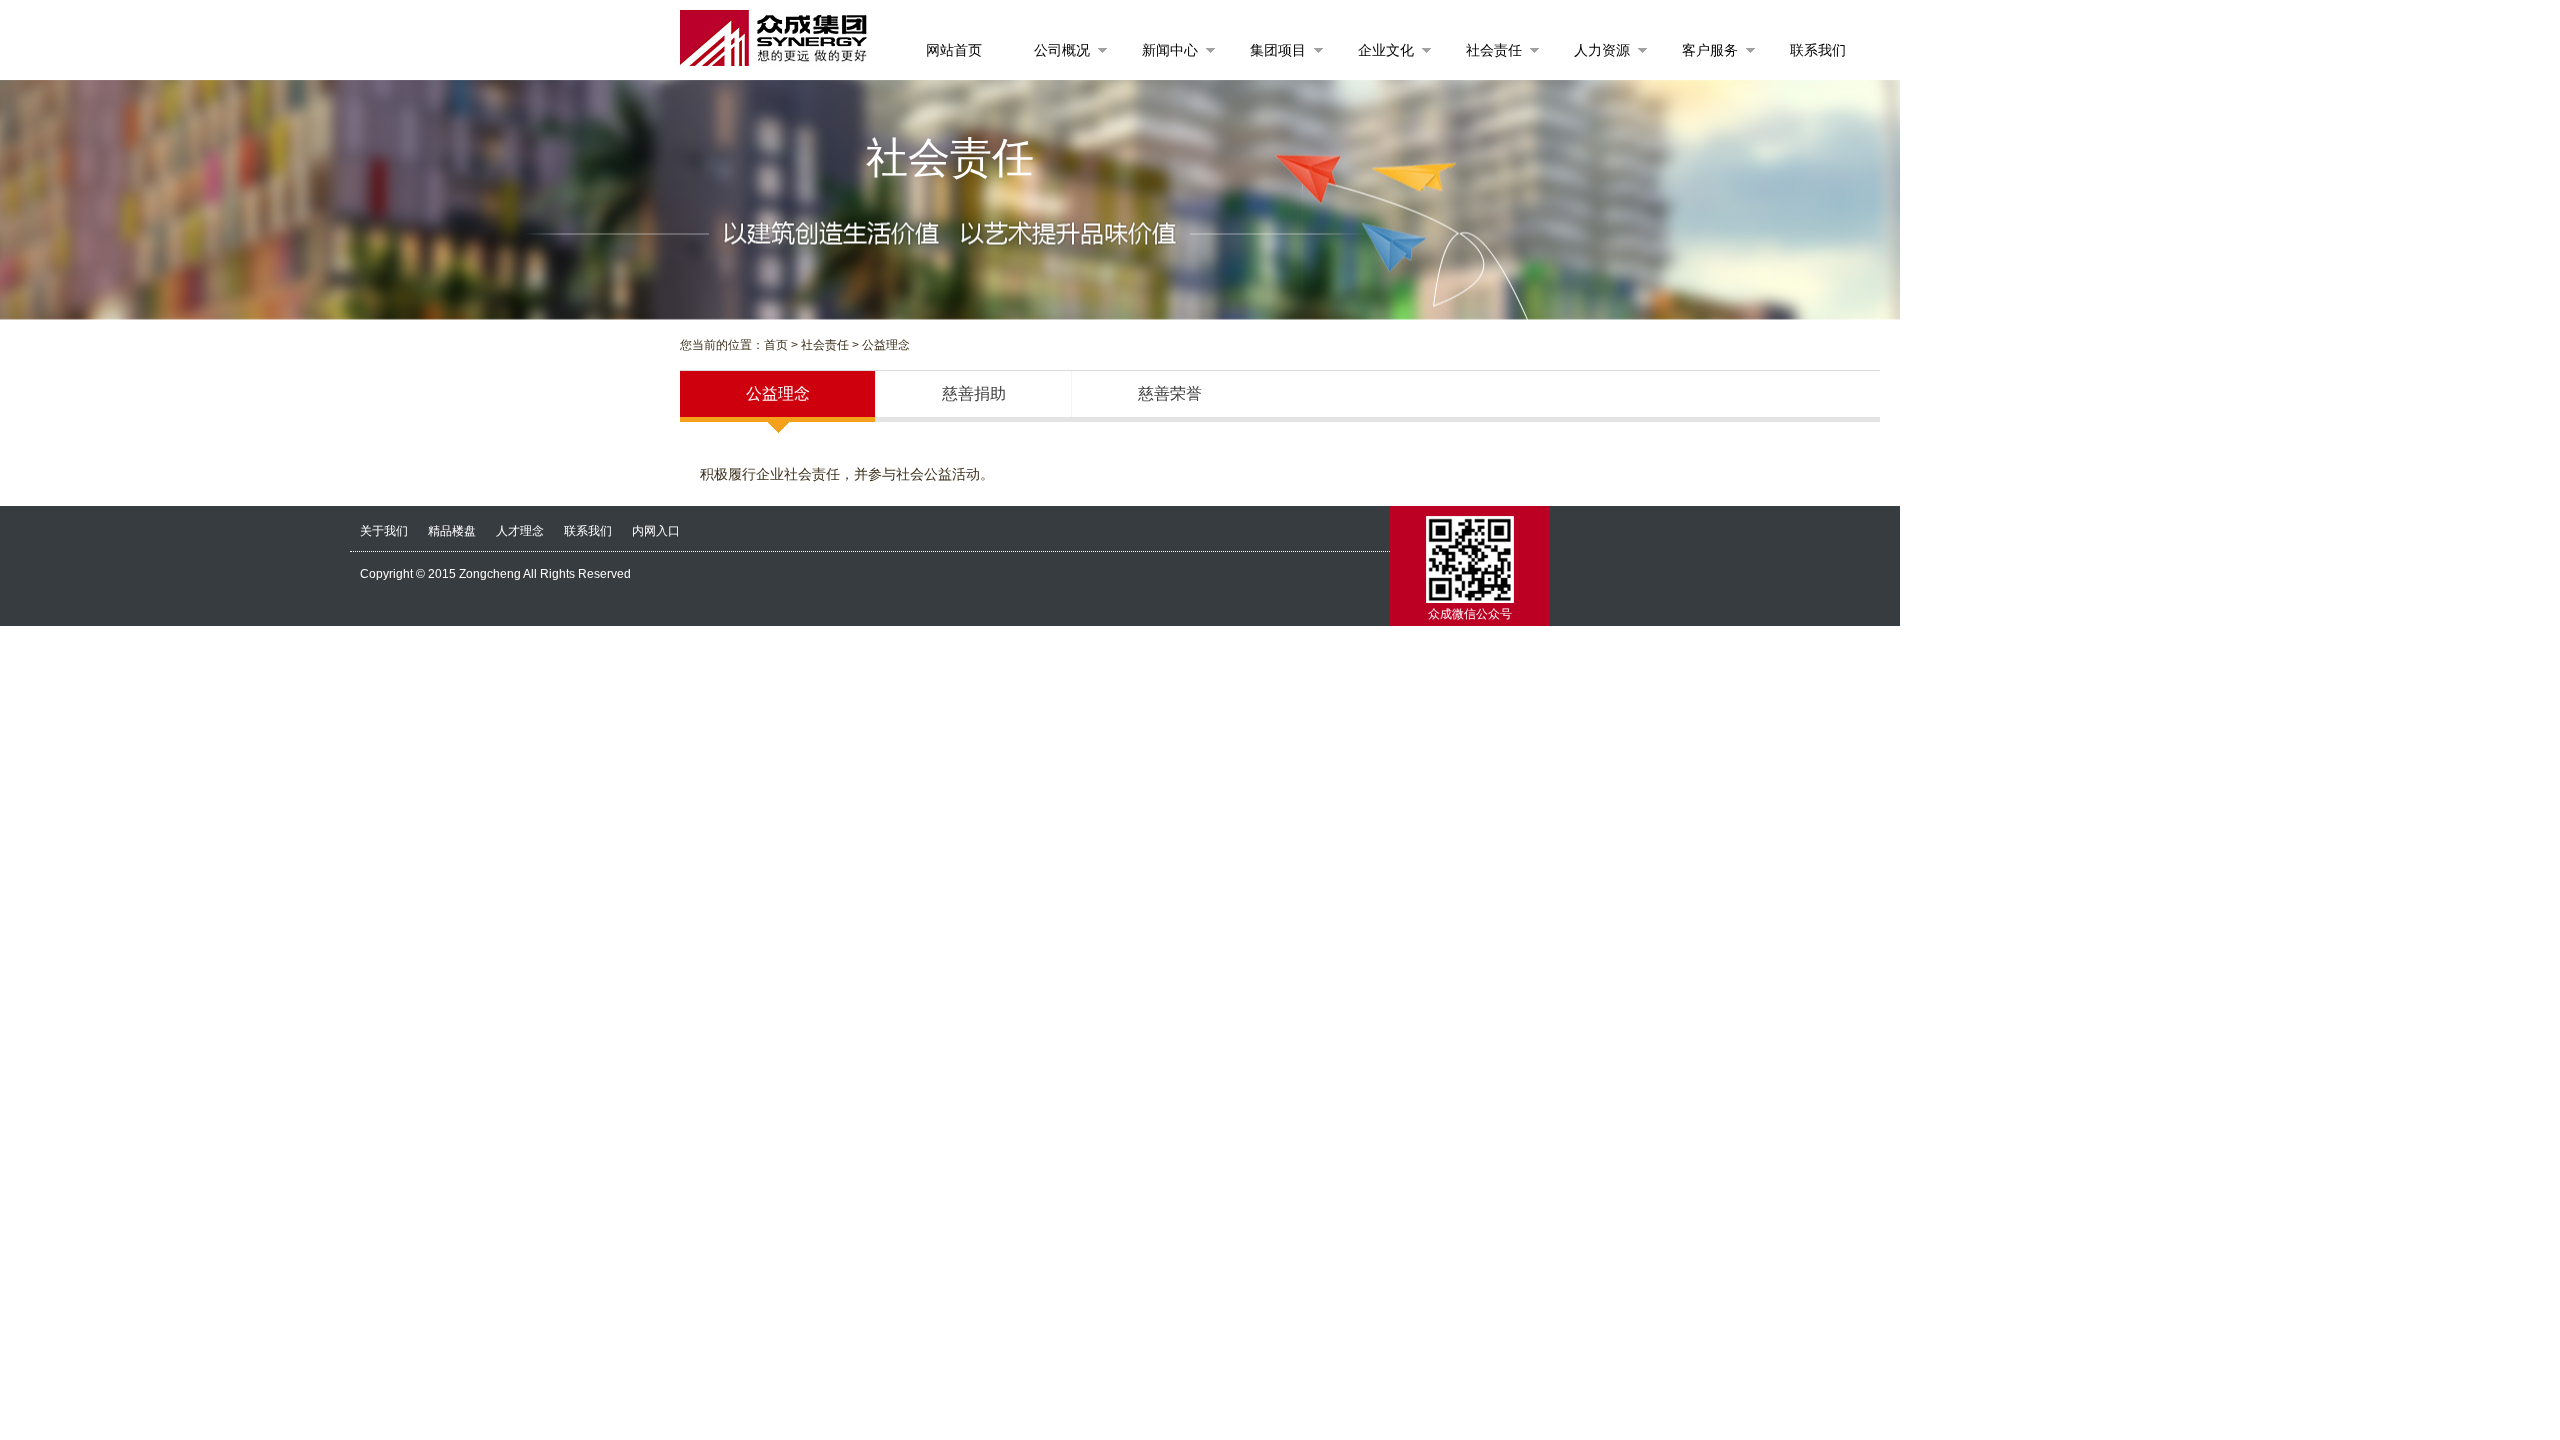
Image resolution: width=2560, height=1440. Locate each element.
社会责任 (825, 345)
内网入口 (656, 531)
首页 (776, 345)
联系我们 (588, 531)
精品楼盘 (452, 531)
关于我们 (384, 531)
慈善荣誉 (1170, 393)
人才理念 (520, 531)
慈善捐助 (974, 393)
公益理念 (778, 393)
